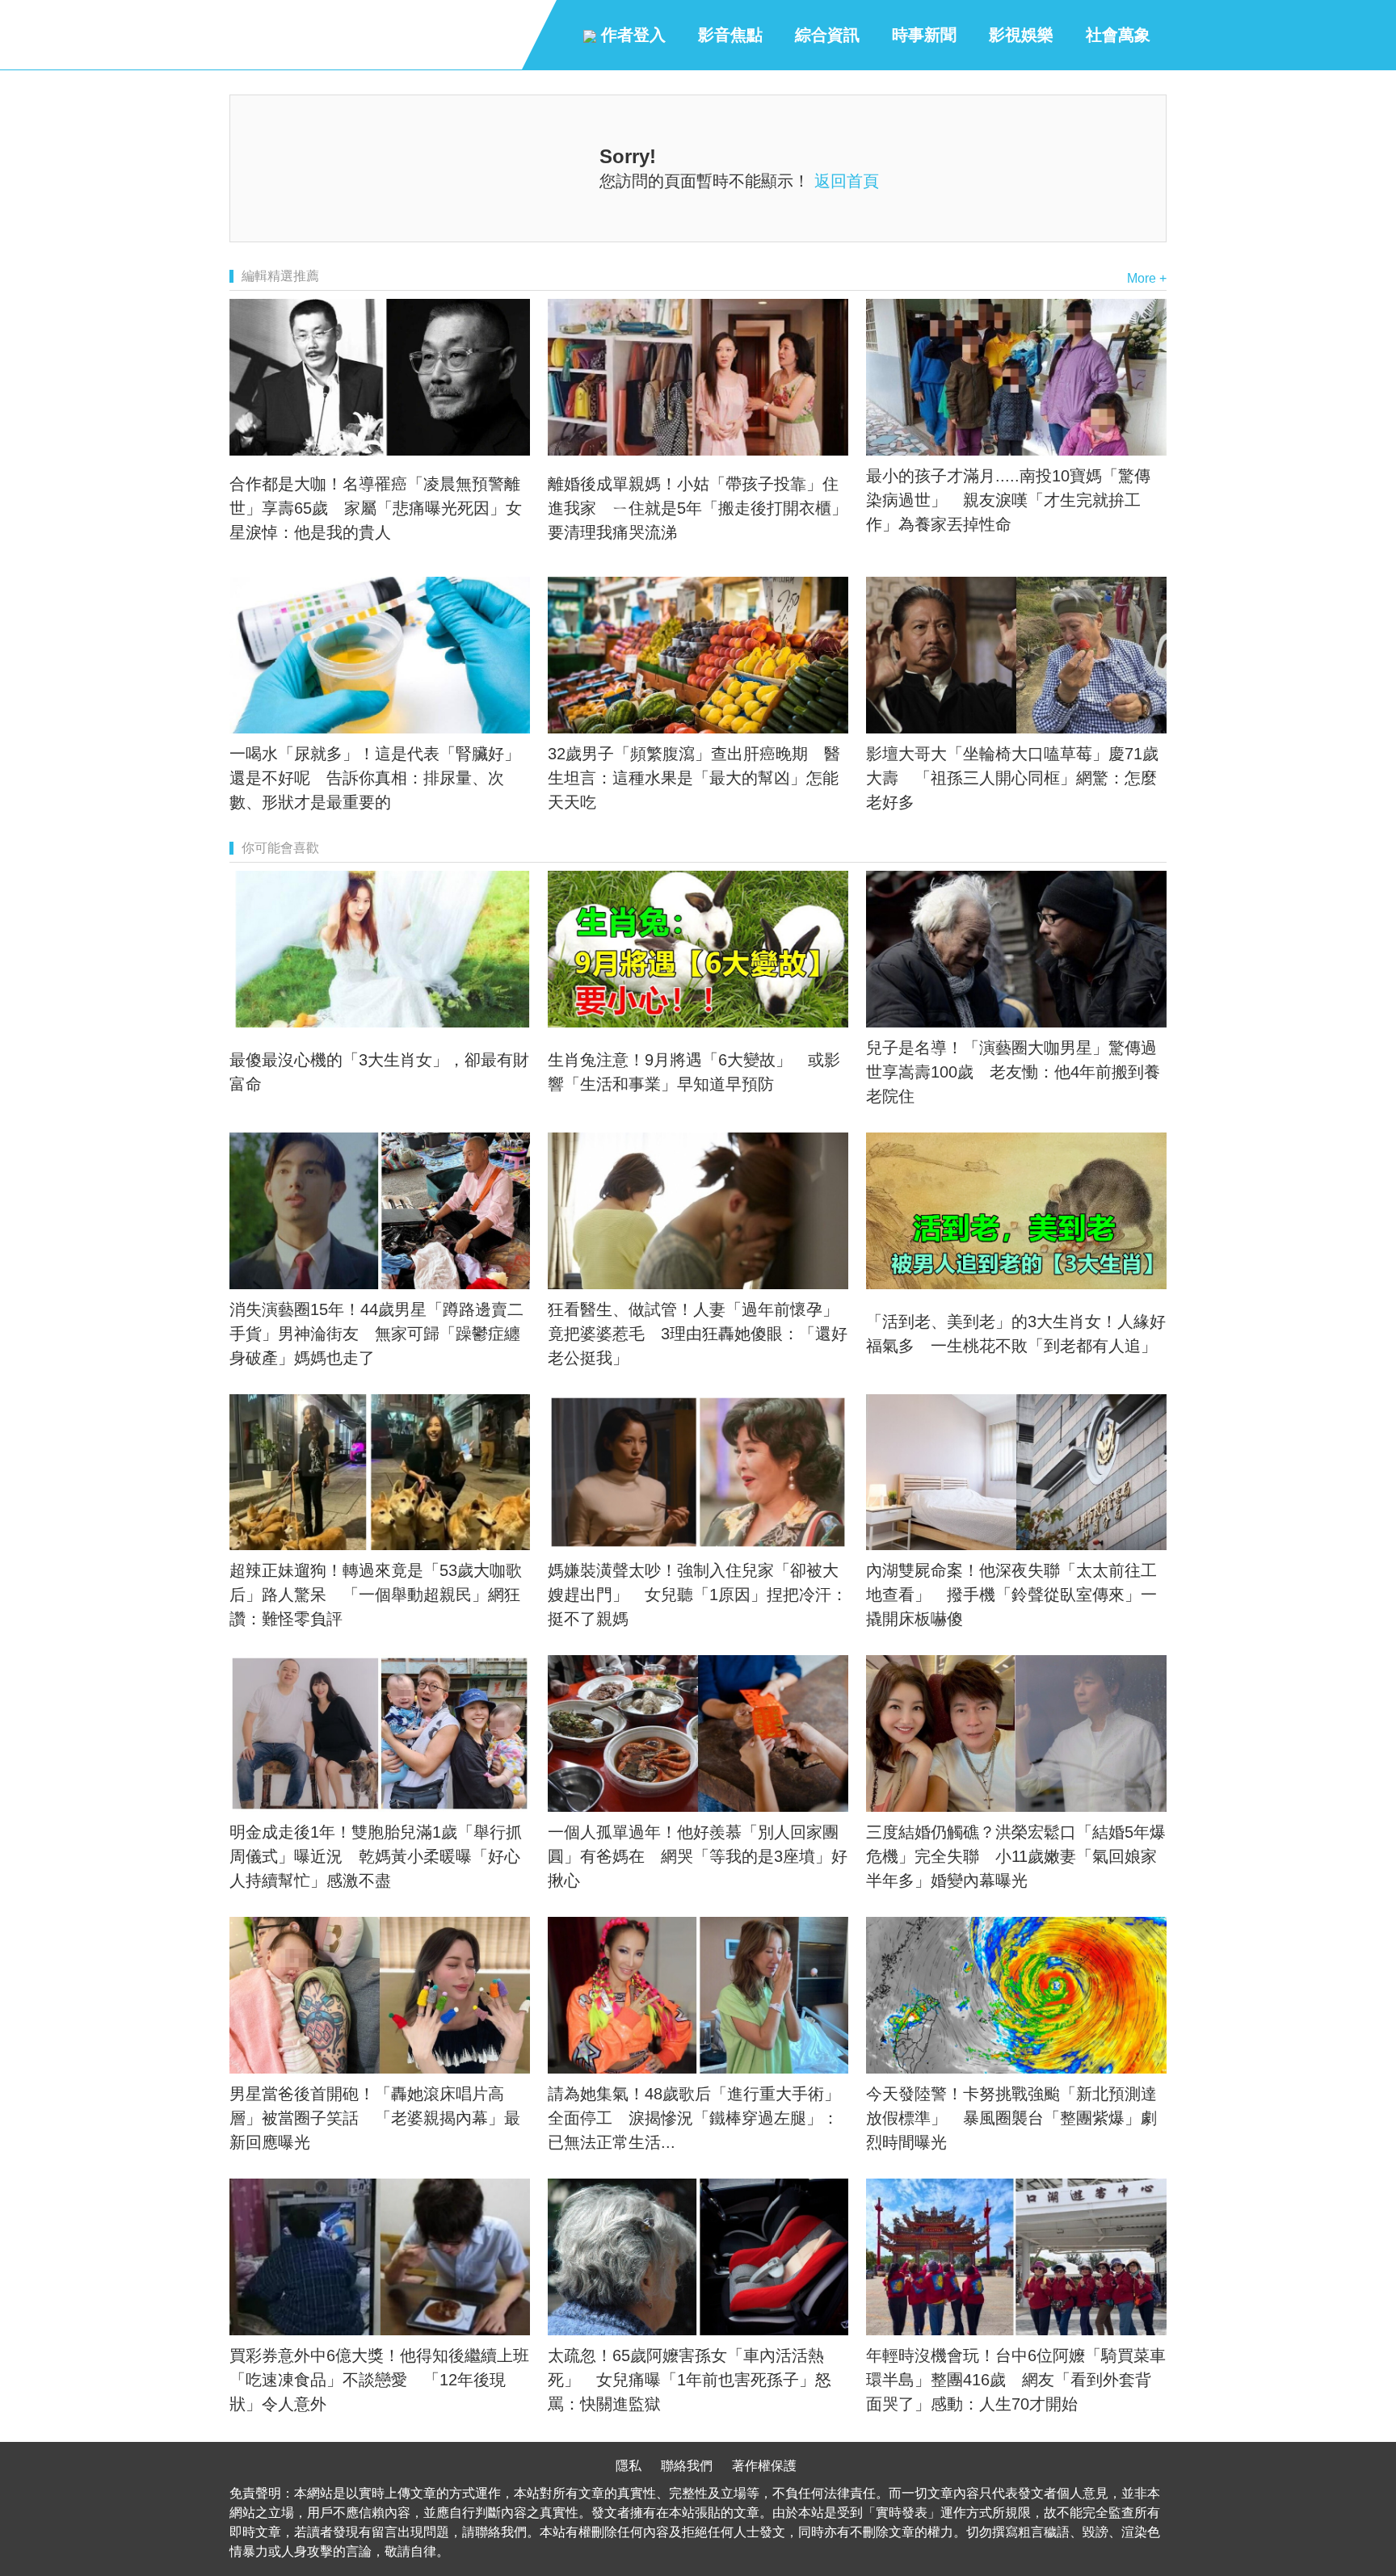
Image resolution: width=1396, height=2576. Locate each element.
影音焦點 (730, 35)
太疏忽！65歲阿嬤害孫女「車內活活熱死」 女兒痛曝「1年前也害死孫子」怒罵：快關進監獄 (690, 2380)
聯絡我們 (687, 2466)
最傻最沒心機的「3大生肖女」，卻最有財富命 (379, 1072)
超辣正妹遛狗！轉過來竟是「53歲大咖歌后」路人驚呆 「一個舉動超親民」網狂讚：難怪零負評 (376, 1595)
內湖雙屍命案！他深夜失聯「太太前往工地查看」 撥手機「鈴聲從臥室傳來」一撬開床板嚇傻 (1011, 1595)
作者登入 (631, 35)
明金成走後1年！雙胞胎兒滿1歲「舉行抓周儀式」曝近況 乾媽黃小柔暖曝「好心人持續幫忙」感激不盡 (376, 1856)
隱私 (629, 2466)
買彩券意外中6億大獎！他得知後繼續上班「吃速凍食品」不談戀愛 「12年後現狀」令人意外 (379, 2380)
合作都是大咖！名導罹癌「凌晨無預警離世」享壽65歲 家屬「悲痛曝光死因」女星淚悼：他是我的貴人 (376, 508)
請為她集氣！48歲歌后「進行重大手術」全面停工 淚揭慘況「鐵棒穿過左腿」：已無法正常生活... (694, 2118)
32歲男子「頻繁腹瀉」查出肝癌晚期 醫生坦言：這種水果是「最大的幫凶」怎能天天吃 (694, 778)
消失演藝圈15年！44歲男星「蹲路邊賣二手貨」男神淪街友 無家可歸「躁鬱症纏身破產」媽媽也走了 (376, 1334)
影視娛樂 (1021, 35)
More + (1147, 278)
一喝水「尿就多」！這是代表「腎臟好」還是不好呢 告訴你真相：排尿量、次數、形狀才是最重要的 (375, 778)
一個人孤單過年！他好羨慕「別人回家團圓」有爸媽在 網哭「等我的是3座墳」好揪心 (698, 1856)
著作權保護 (764, 2466)
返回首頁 (847, 181)
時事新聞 (924, 35)
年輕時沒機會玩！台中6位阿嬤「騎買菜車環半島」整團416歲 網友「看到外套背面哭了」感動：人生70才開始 (1016, 2380)
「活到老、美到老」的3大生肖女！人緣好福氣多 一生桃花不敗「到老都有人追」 (1016, 1334)
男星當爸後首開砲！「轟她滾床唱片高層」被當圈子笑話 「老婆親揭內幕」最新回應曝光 (375, 2118)
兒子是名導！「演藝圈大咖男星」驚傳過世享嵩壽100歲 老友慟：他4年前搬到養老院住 (1013, 1072)
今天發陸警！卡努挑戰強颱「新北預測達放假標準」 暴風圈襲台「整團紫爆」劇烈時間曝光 (1011, 2118)
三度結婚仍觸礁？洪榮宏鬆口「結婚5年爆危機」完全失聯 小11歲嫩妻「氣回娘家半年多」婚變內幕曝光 (1016, 1856)
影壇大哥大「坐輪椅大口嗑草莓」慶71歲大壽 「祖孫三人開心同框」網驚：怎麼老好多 (1012, 778)
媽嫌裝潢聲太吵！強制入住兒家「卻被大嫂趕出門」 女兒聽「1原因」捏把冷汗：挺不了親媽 (698, 1595)
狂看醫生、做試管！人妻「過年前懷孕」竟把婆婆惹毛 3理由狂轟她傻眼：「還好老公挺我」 (698, 1334)
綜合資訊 (827, 35)
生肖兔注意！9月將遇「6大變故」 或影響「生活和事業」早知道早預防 (694, 1072)
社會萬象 (1118, 35)
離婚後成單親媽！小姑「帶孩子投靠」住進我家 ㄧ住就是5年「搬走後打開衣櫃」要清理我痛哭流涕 (698, 508)
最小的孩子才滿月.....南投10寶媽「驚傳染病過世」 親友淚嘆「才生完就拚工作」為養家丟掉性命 (1008, 500)
